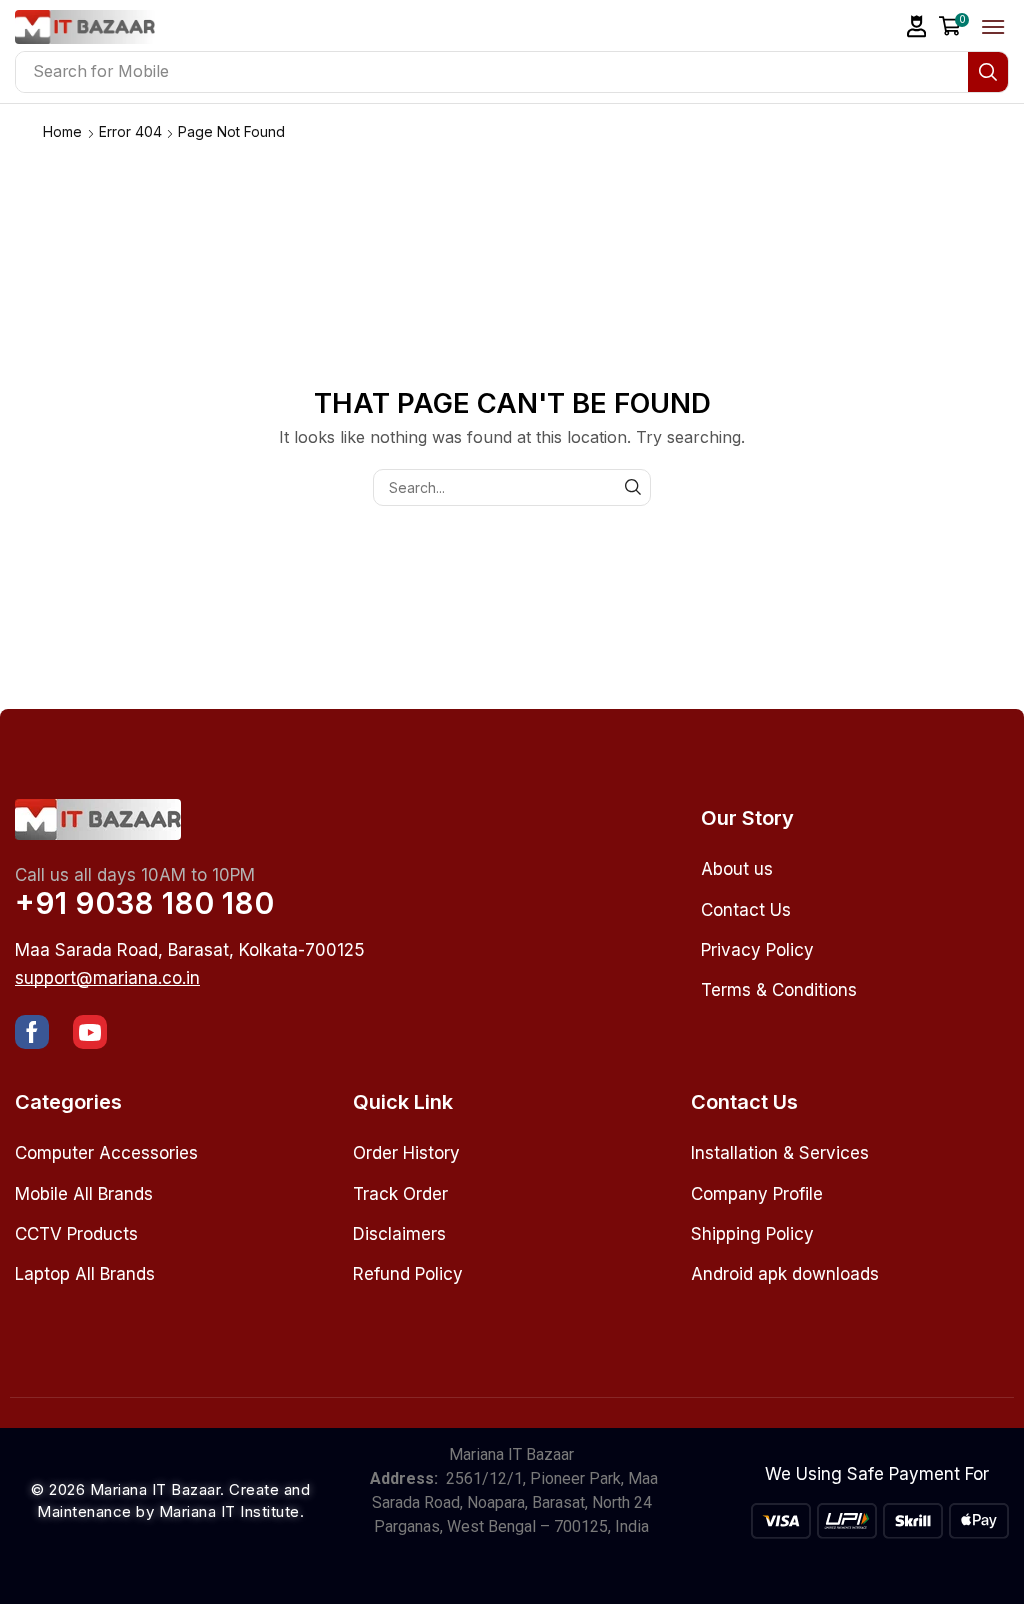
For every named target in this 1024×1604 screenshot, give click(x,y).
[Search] (988, 72)
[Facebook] (32, 1032)
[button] (917, 26)
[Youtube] (90, 1032)
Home (62, 131)
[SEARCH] (632, 487)
